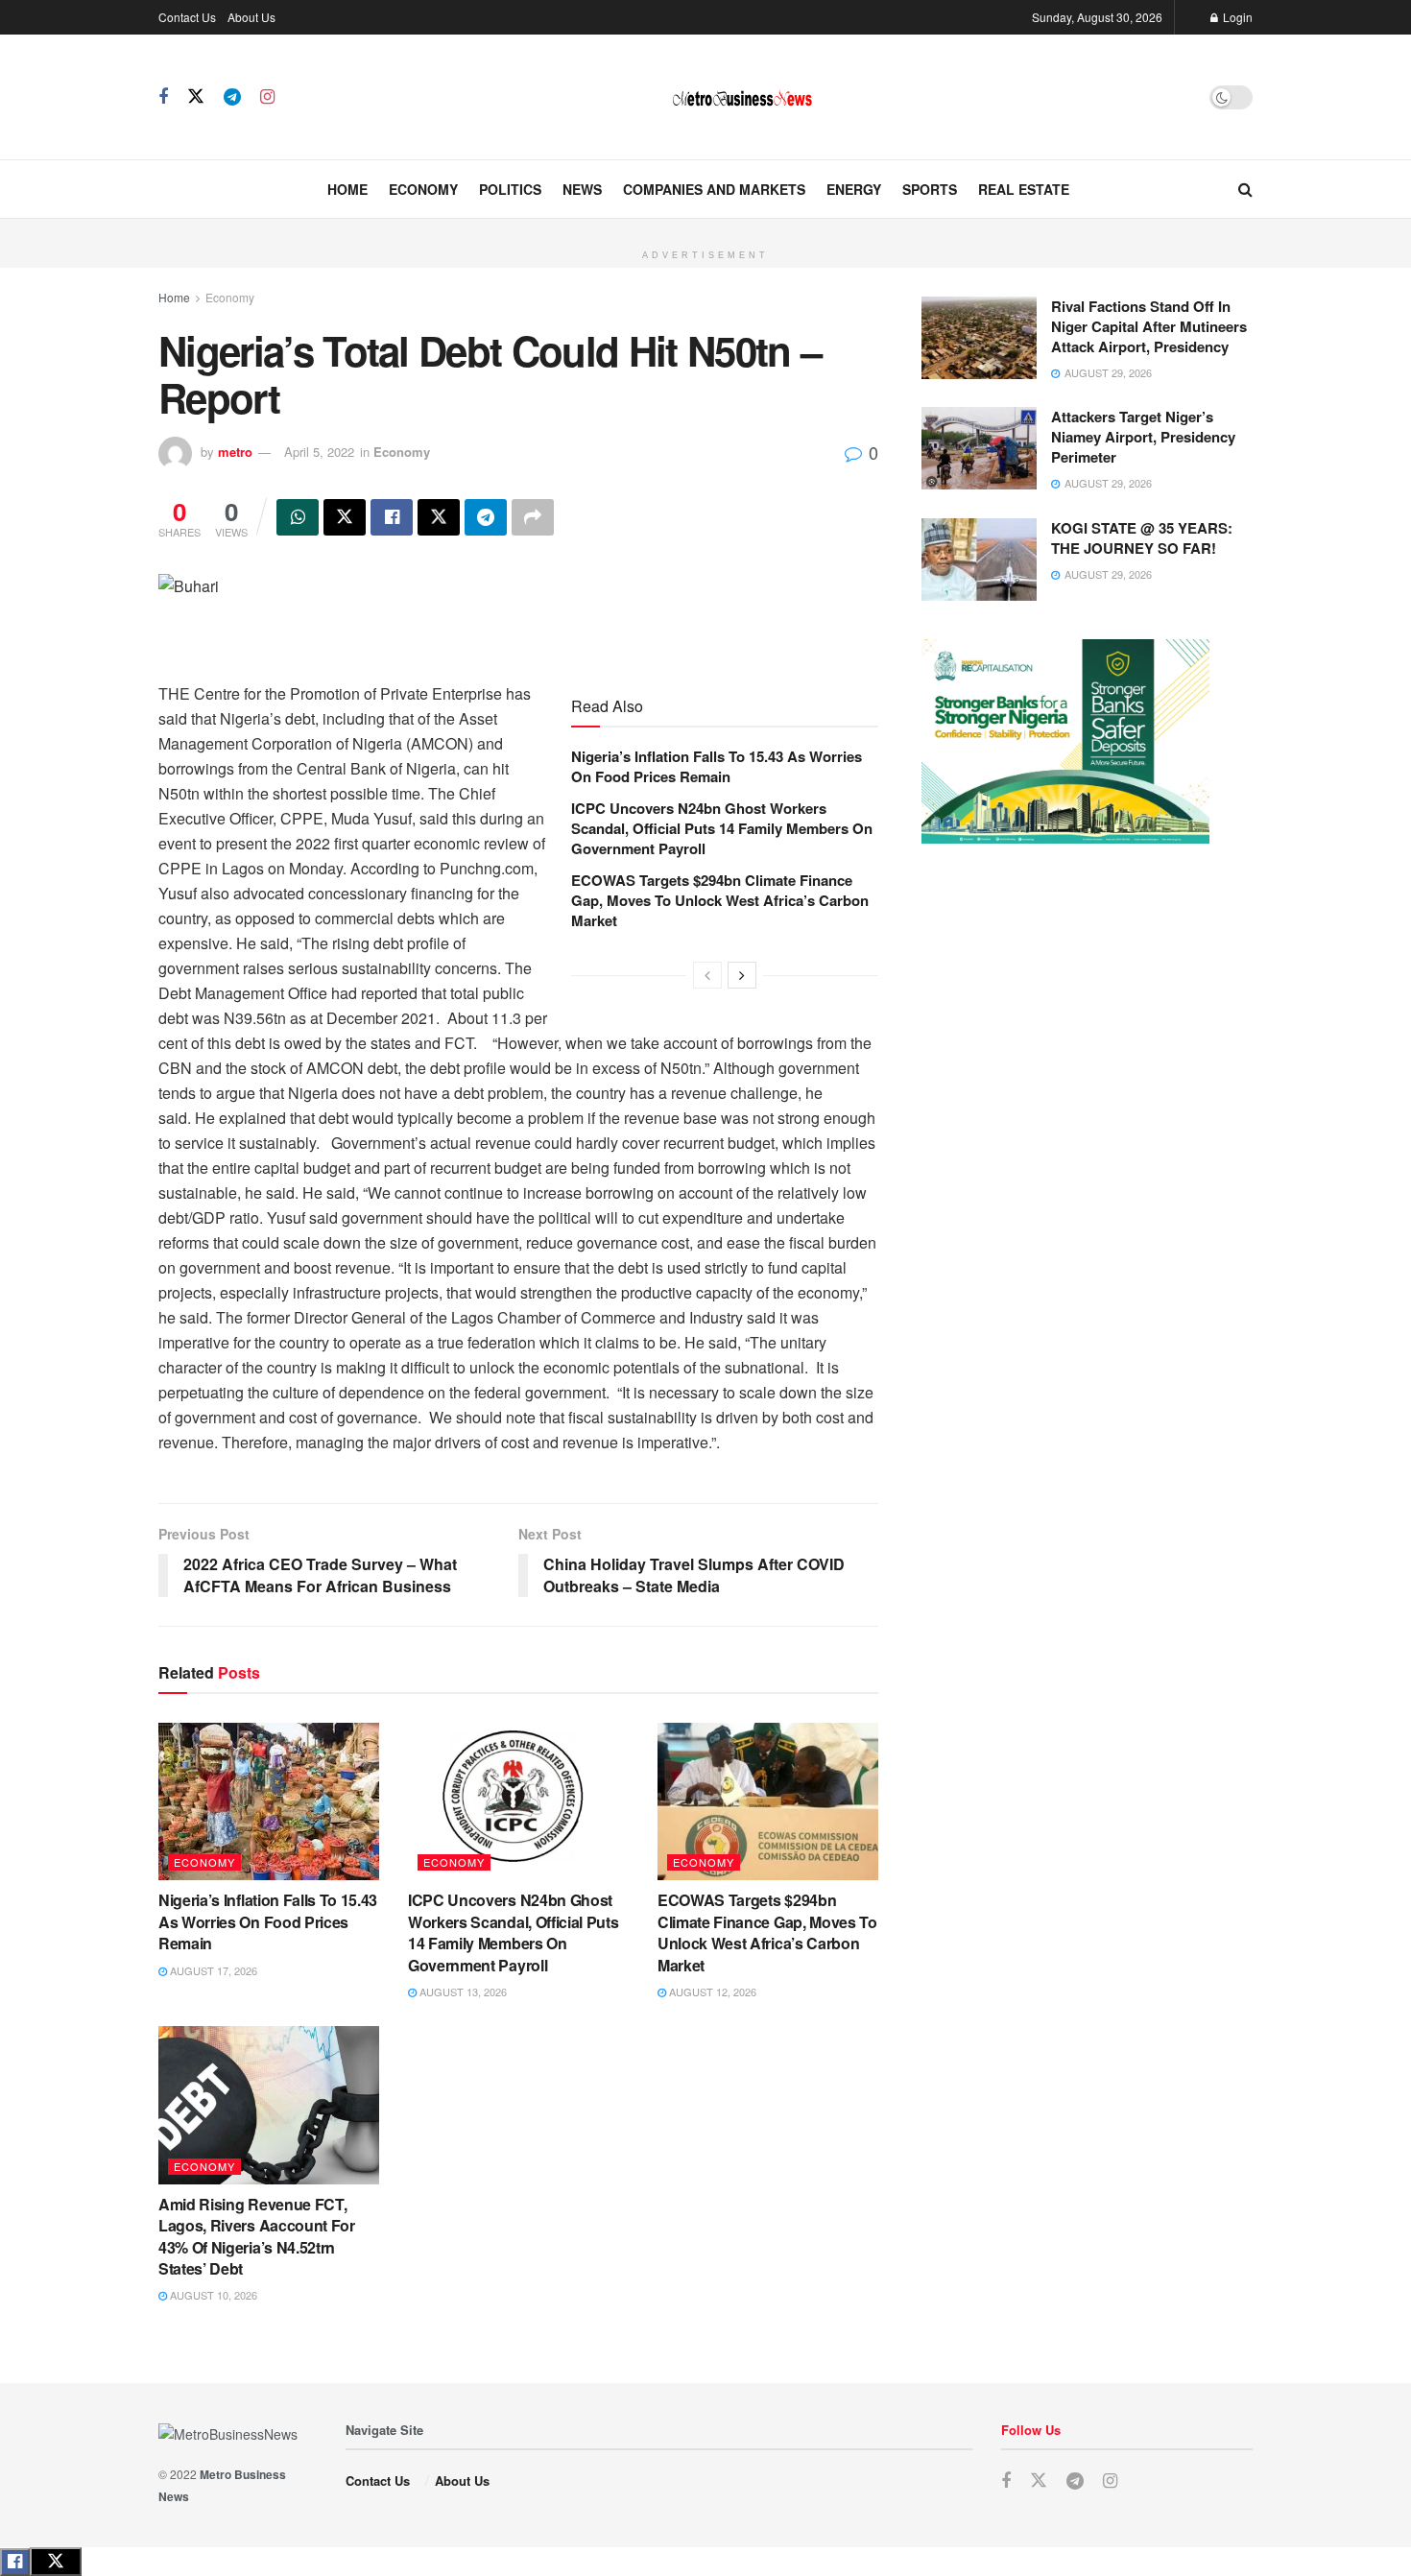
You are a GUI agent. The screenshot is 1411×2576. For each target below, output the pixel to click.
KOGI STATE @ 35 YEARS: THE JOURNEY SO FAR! (1142, 538)
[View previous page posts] (707, 975)
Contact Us (187, 17)
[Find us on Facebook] (163, 97)
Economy (423, 189)
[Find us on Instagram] (267, 97)
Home (347, 189)
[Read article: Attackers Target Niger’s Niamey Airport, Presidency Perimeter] (979, 448)
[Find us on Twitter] (196, 96)
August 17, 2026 (212, 1970)
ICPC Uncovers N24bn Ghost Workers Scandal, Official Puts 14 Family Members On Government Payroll (722, 828)
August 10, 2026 (212, 2295)
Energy (854, 189)
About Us (251, 17)
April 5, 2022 (319, 452)
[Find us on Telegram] (232, 97)
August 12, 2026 (711, 1992)
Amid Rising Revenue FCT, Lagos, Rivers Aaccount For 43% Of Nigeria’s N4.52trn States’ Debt (257, 2236)
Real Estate (1024, 189)
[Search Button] (1245, 189)
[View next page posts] (742, 975)
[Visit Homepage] (742, 97)
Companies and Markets (714, 189)
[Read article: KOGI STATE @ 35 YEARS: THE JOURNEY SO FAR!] (979, 560)
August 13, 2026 (462, 1992)
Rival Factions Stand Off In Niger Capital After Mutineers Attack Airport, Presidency (1149, 326)
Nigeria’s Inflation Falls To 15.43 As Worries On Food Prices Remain (717, 766)
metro (235, 452)
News (582, 189)
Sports (930, 189)
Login (1236, 17)
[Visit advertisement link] (705, 229)
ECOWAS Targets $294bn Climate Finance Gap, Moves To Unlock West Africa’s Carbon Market (720, 900)
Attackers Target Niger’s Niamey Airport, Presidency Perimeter (1143, 437)
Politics (510, 189)
